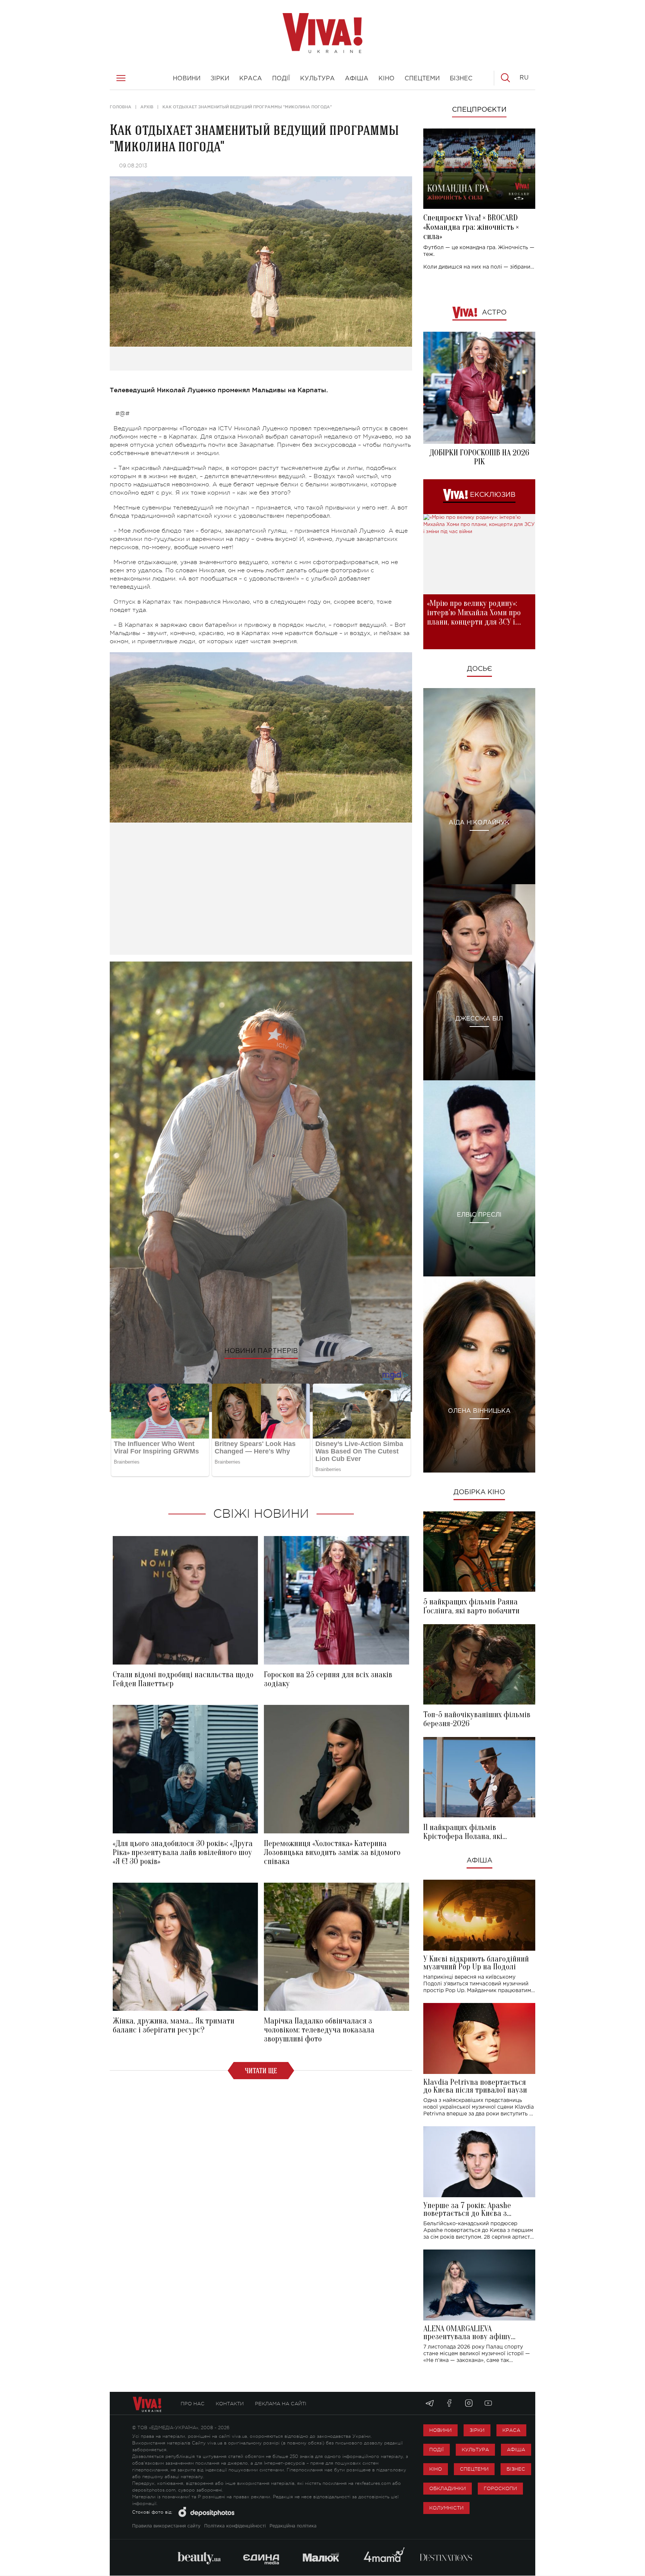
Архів (147, 107)
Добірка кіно (479, 1492)
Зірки (477, 2430)
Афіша (479, 1861)
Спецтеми (474, 2469)
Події (437, 2450)
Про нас (193, 2404)
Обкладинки (448, 2488)
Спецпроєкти (479, 110)
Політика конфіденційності (235, 2526)
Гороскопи (500, 2488)
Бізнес (516, 2469)
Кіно (436, 2469)
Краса (511, 2430)
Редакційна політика (293, 2526)
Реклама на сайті (281, 2404)
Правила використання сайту (166, 2526)
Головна (121, 107)
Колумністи (446, 2508)
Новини (440, 2430)
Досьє (479, 669)
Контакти (230, 2404)
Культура (475, 2450)
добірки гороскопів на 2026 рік (479, 457)
